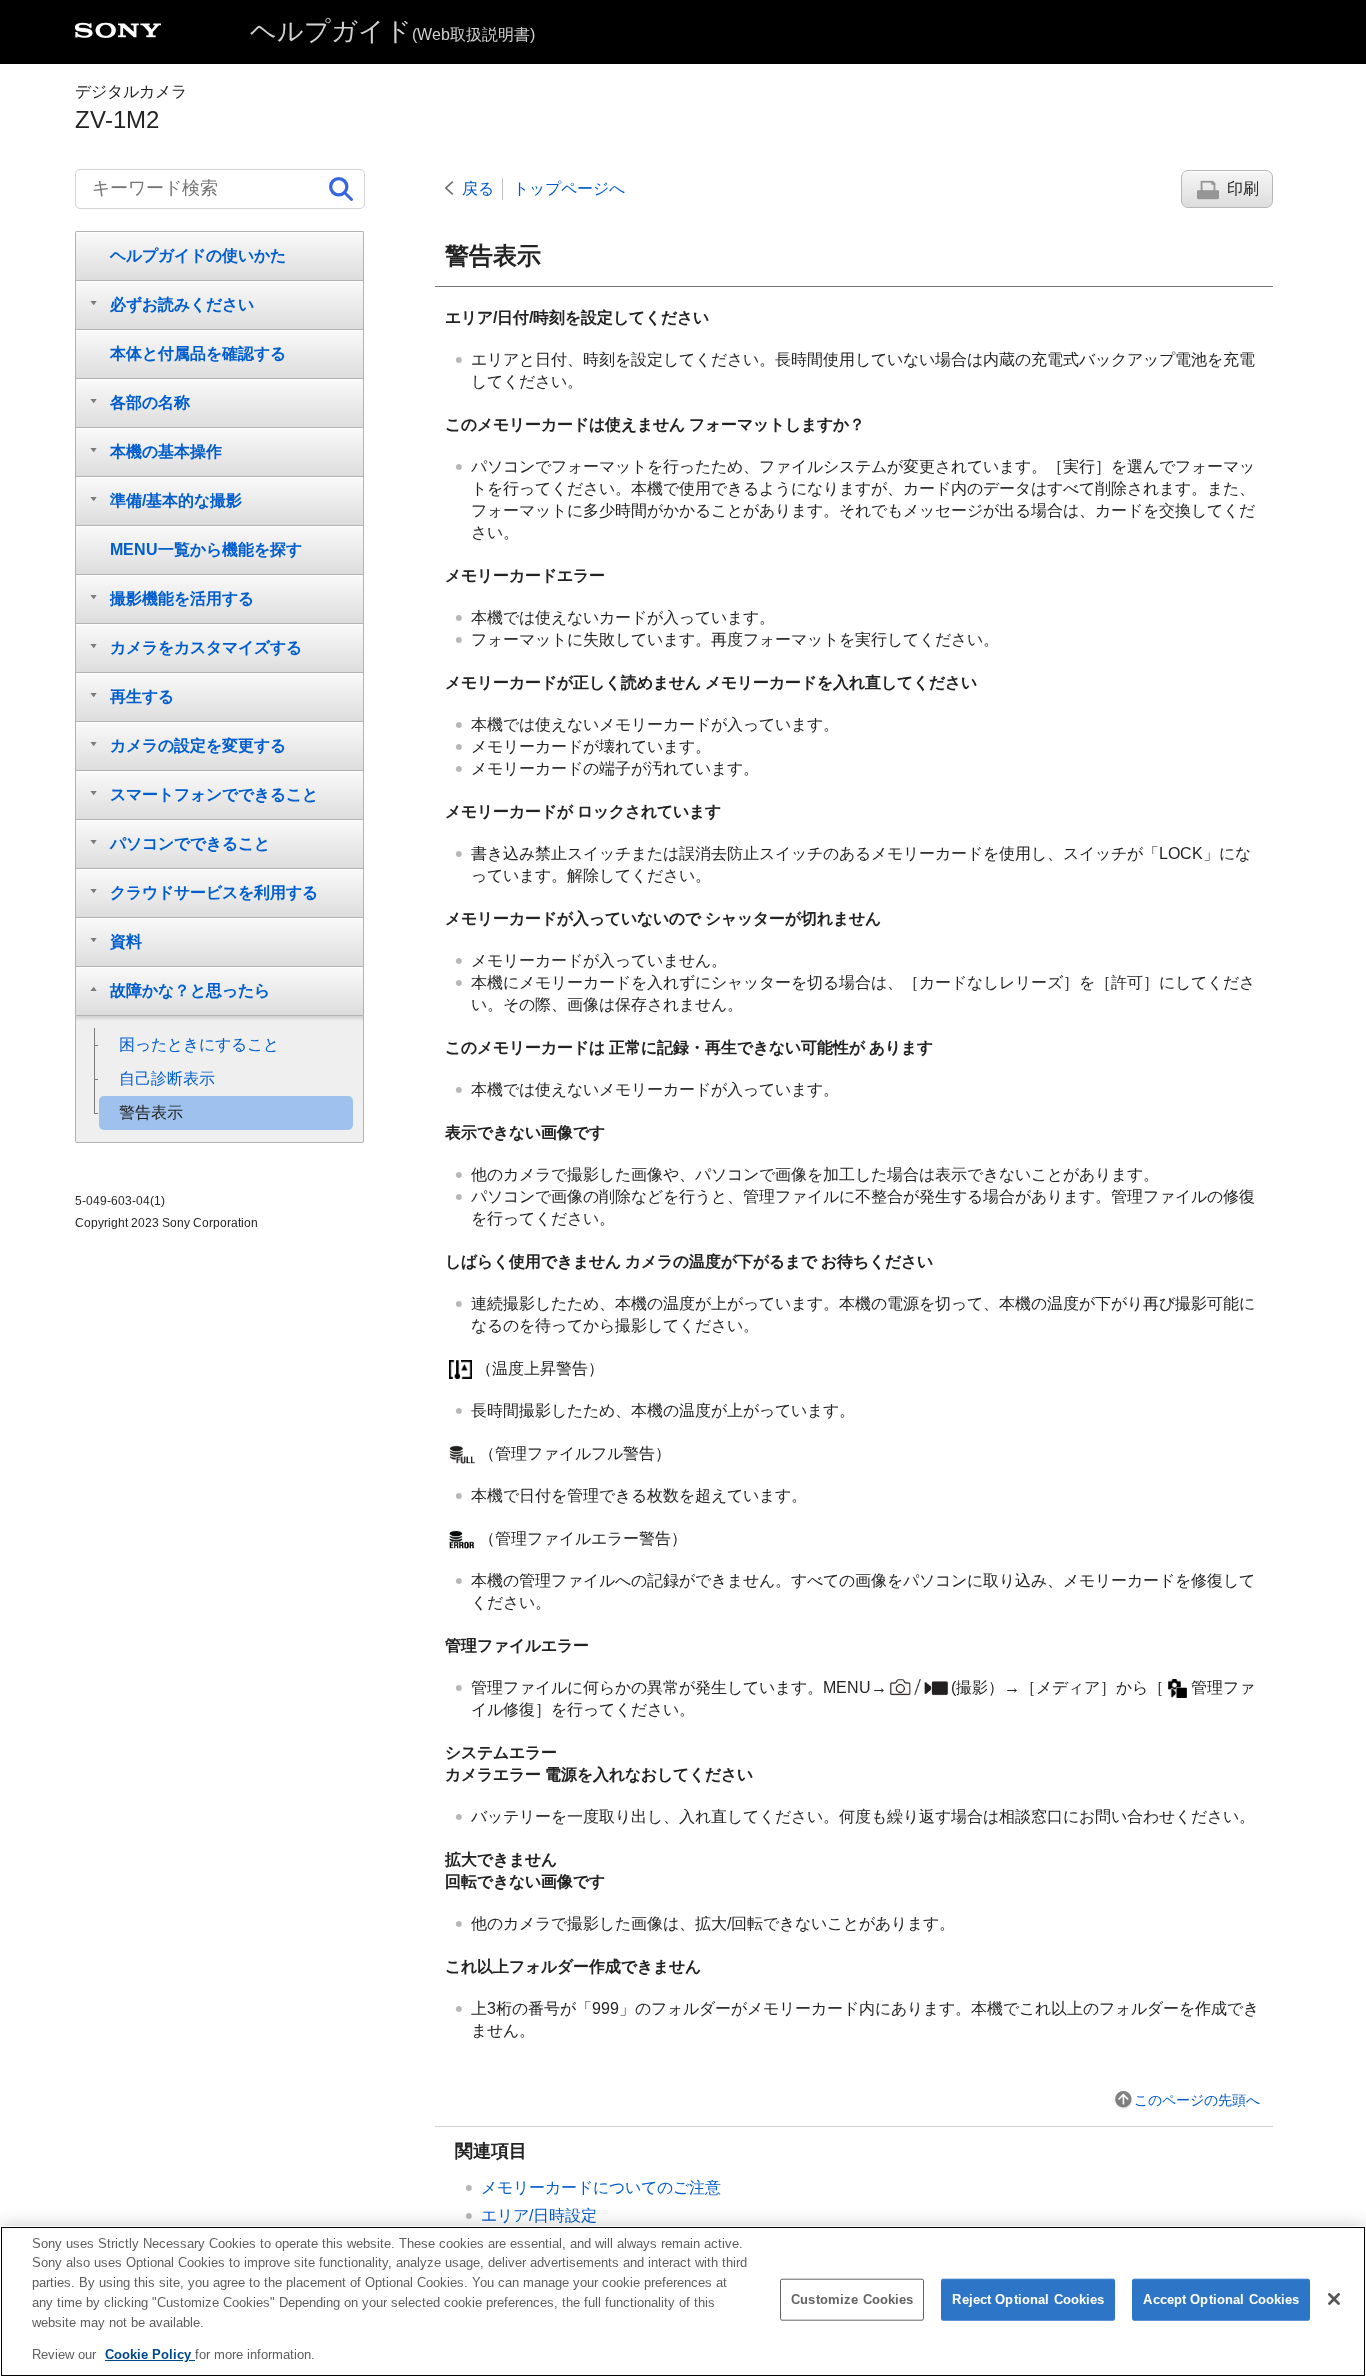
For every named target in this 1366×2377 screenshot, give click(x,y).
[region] (683, 2301)
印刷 (1243, 188)
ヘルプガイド (392, 31)
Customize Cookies (852, 2299)
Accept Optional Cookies (1221, 2299)
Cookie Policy (150, 2353)
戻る (478, 188)
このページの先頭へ (1197, 2100)
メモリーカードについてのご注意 (601, 2187)
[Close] (1334, 2299)
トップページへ (569, 188)
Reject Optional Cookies (1028, 2299)
